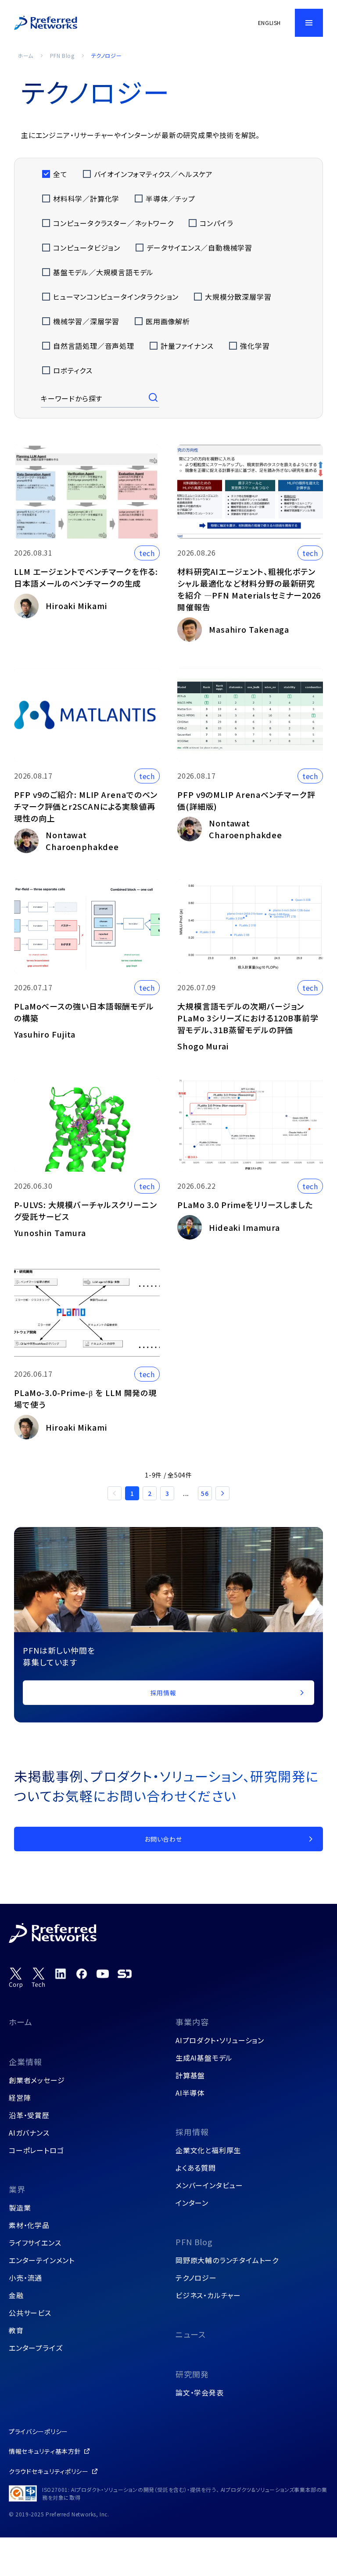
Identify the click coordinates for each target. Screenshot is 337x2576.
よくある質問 (196, 2168)
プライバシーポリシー (38, 2431)
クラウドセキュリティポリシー (49, 2471)
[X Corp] (16, 1978)
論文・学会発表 (200, 2392)
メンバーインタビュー (209, 2185)
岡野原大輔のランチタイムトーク (227, 2260)
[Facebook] (82, 1974)
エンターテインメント (42, 2260)
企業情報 (25, 2062)
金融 (16, 2295)
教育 (16, 2330)
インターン (192, 2203)
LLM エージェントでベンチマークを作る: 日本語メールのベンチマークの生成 (86, 577)
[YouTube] (103, 1974)
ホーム (25, 55)
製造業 (20, 2207)
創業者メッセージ (37, 2080)
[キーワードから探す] (154, 398)
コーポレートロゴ (36, 2150)
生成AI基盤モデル (204, 2058)
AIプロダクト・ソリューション (220, 2040)
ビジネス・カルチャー (208, 2295)
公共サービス (30, 2313)
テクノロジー (196, 2278)
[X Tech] (39, 1978)
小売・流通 (25, 2278)
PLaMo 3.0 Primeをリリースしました (245, 1205)
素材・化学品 (29, 2225)
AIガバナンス (29, 2133)
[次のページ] (222, 1493)
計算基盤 (190, 2075)
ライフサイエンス (35, 2243)
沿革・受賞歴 (29, 2115)
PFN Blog (62, 55)
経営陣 (20, 2098)
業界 (17, 2189)
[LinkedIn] (61, 1974)
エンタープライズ (36, 2348)
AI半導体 (190, 2093)
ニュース (191, 2334)
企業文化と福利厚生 (208, 2150)
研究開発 (192, 2374)
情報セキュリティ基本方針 (45, 2451)
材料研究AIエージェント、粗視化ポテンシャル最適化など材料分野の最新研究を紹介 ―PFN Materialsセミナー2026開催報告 (249, 589)
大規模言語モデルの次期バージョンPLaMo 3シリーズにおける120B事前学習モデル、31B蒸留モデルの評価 (248, 1018)
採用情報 (192, 2132)
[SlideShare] (125, 1974)
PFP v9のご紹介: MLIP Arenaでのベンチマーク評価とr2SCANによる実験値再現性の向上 (86, 806)
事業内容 (192, 2022)
